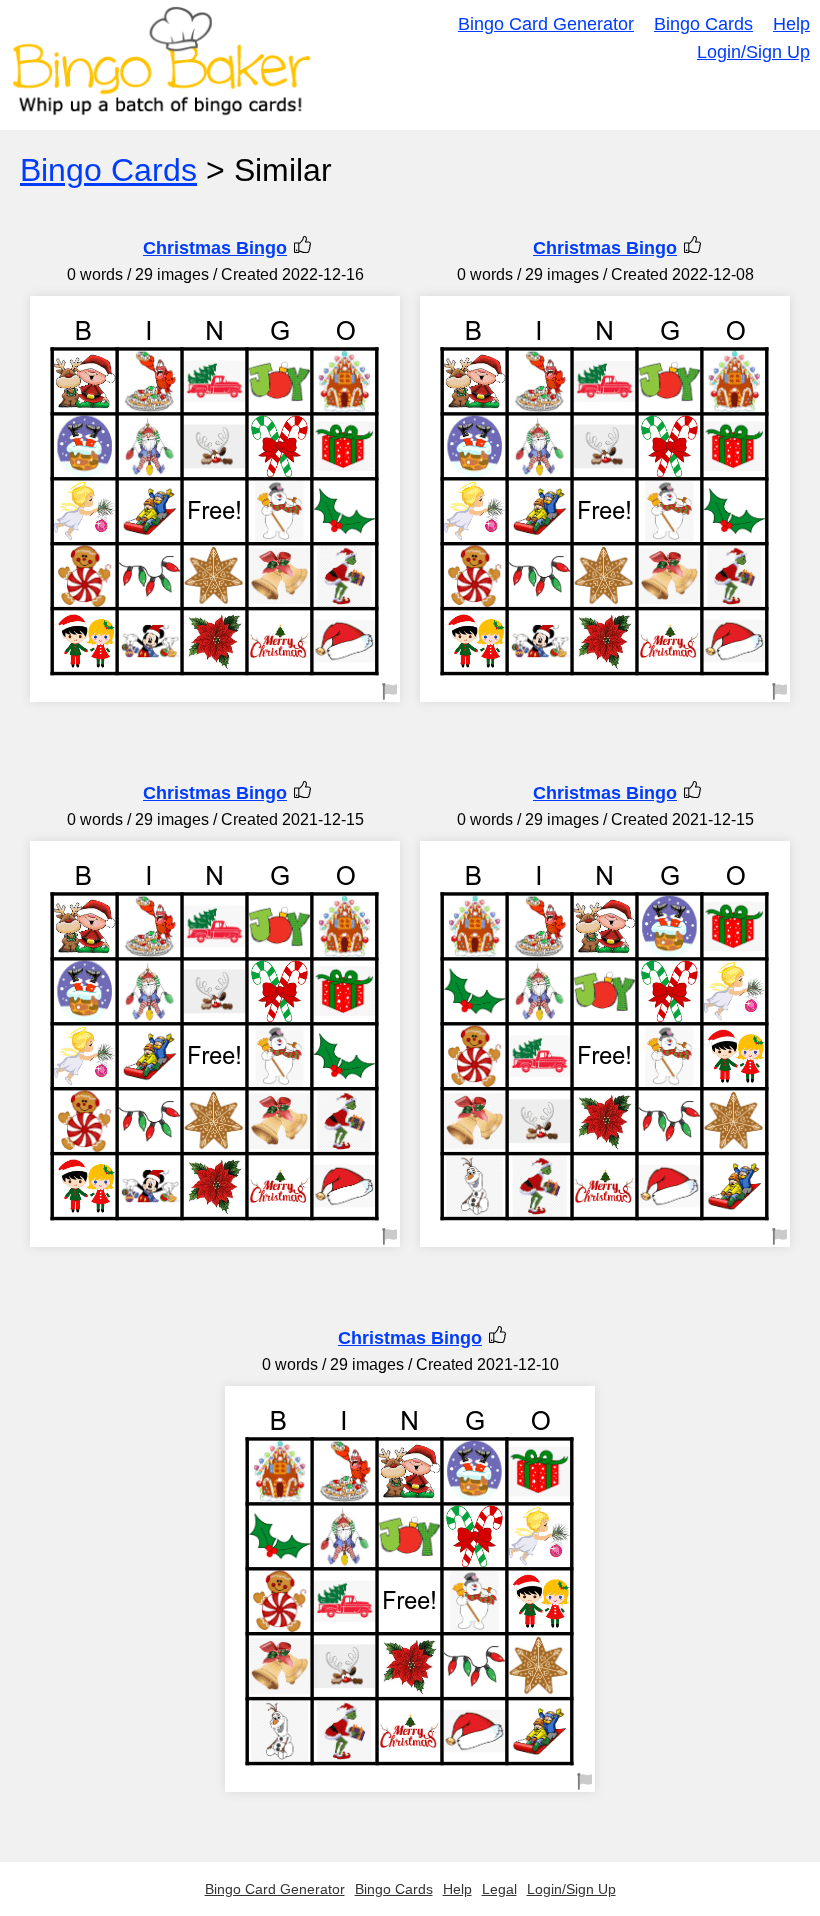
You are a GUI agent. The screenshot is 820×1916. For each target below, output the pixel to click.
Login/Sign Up (753, 52)
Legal (499, 1889)
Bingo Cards (703, 24)
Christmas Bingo (215, 248)
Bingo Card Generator (546, 24)
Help (791, 24)
